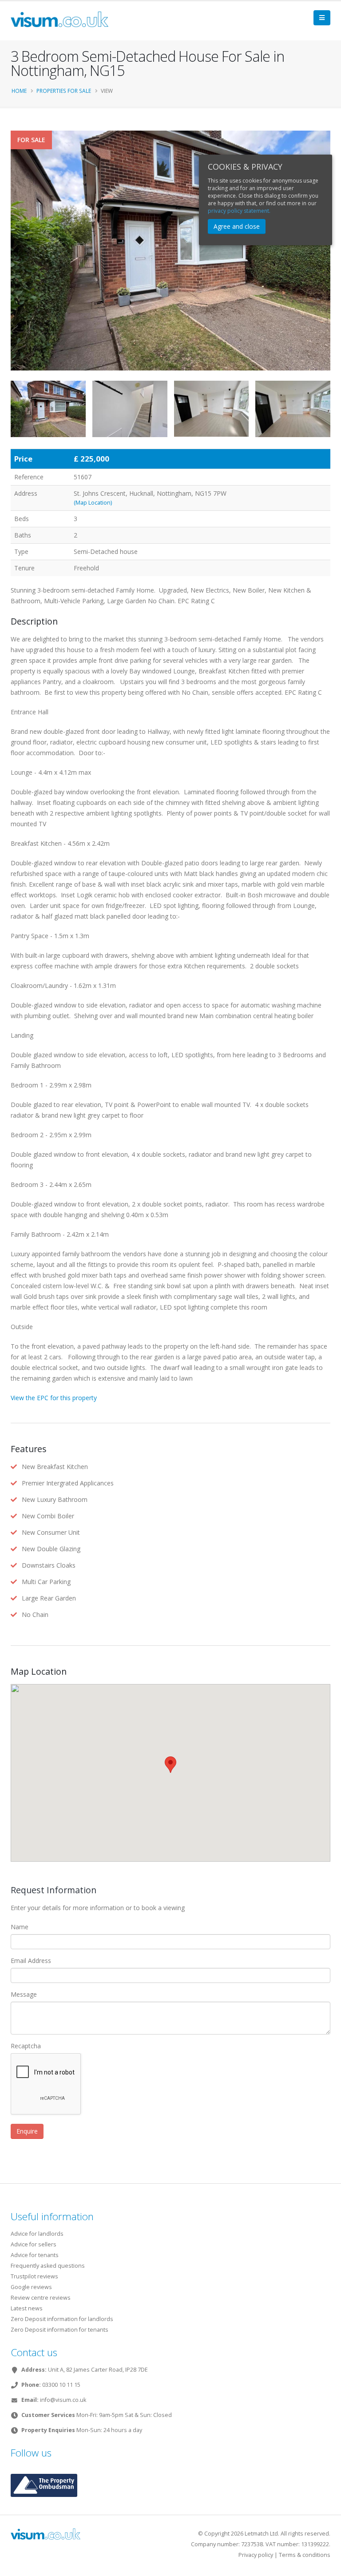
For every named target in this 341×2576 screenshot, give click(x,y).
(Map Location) (93, 503)
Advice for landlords (37, 2234)
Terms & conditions (305, 2555)
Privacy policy (256, 2555)
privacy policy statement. (239, 211)
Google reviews (31, 2287)
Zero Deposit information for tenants (59, 2330)
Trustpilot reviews (34, 2276)
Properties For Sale (64, 91)
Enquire (27, 2131)
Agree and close (237, 226)
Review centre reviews (41, 2298)
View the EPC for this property (54, 1398)
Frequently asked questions (48, 2266)
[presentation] (11, 265)
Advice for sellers (34, 2244)
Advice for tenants (35, 2255)
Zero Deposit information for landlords (62, 2319)
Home (19, 91)
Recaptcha (26, 2046)
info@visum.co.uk (63, 2400)
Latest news (27, 2308)
